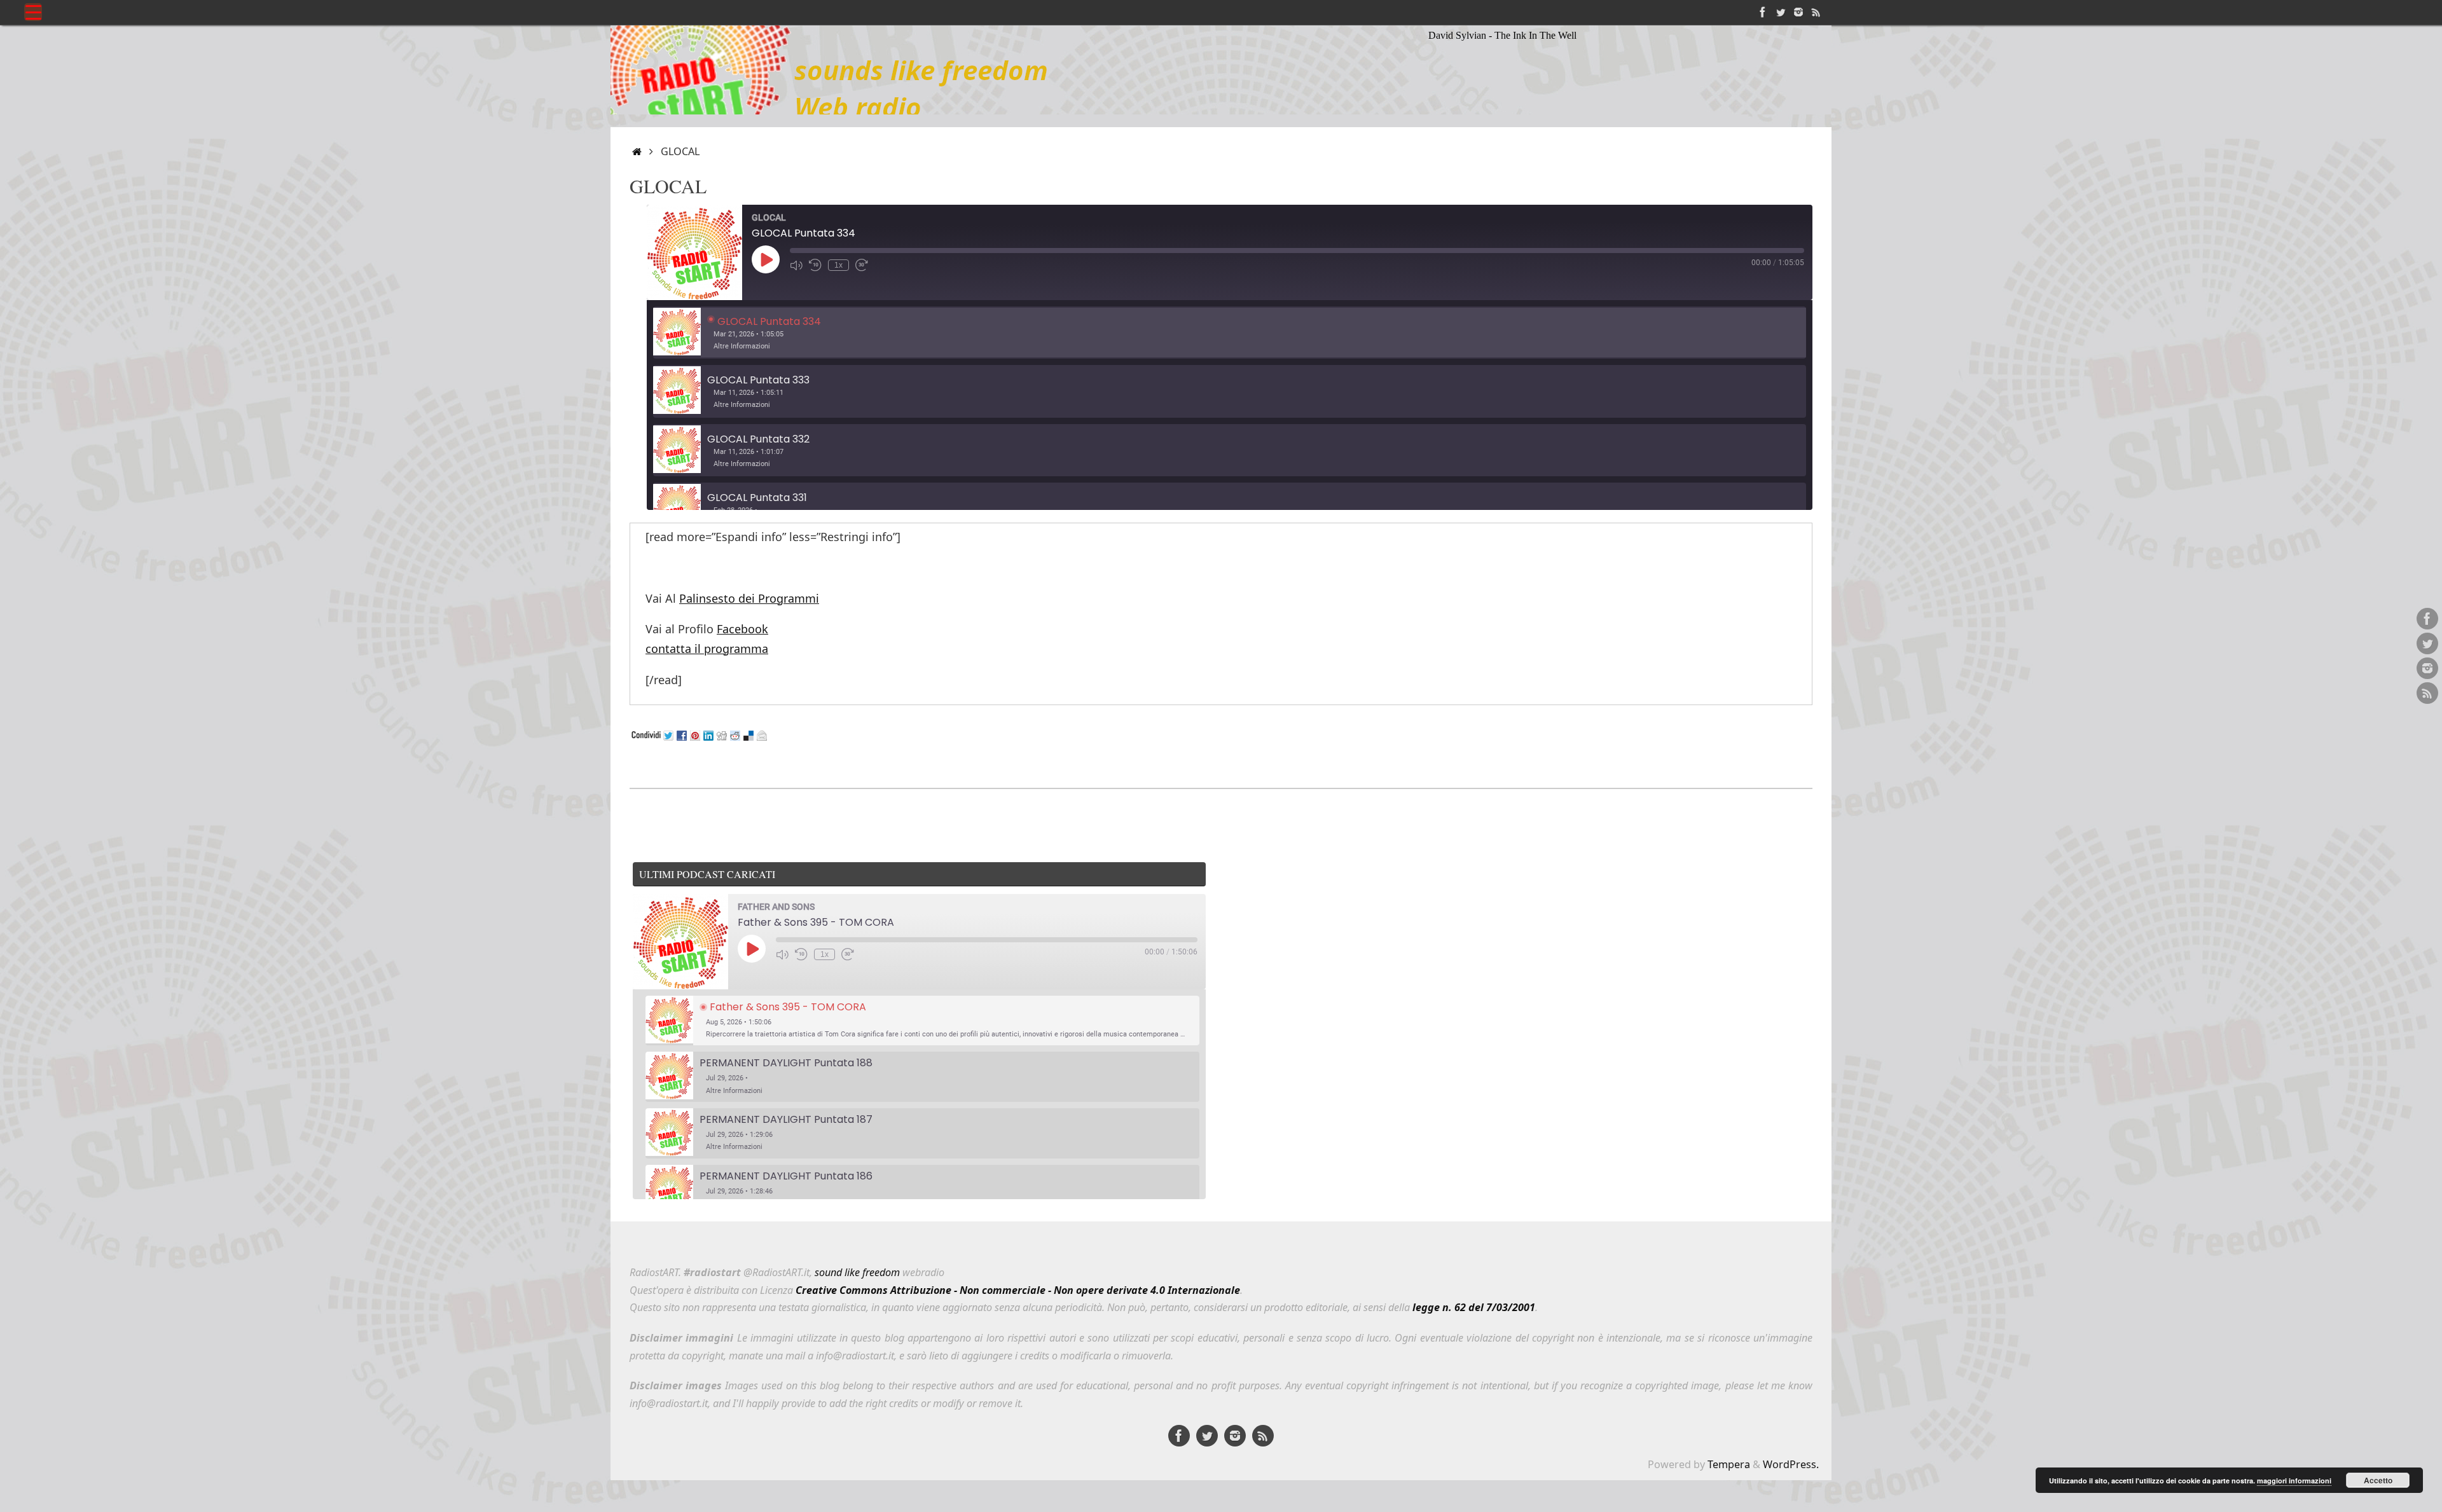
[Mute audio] (796, 265)
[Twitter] (1781, 12)
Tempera (1729, 1464)
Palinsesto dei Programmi (749, 598)
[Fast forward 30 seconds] (862, 265)
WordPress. (1791, 1464)
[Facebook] (1763, 12)
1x (838, 265)
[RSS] (1816, 12)
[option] (1230, 333)
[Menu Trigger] (33, 12)
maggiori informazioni (2294, 1481)
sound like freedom (857, 1272)
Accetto (2378, 1480)
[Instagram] (1798, 12)
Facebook (742, 629)
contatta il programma (707, 649)
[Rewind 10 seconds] (815, 265)
